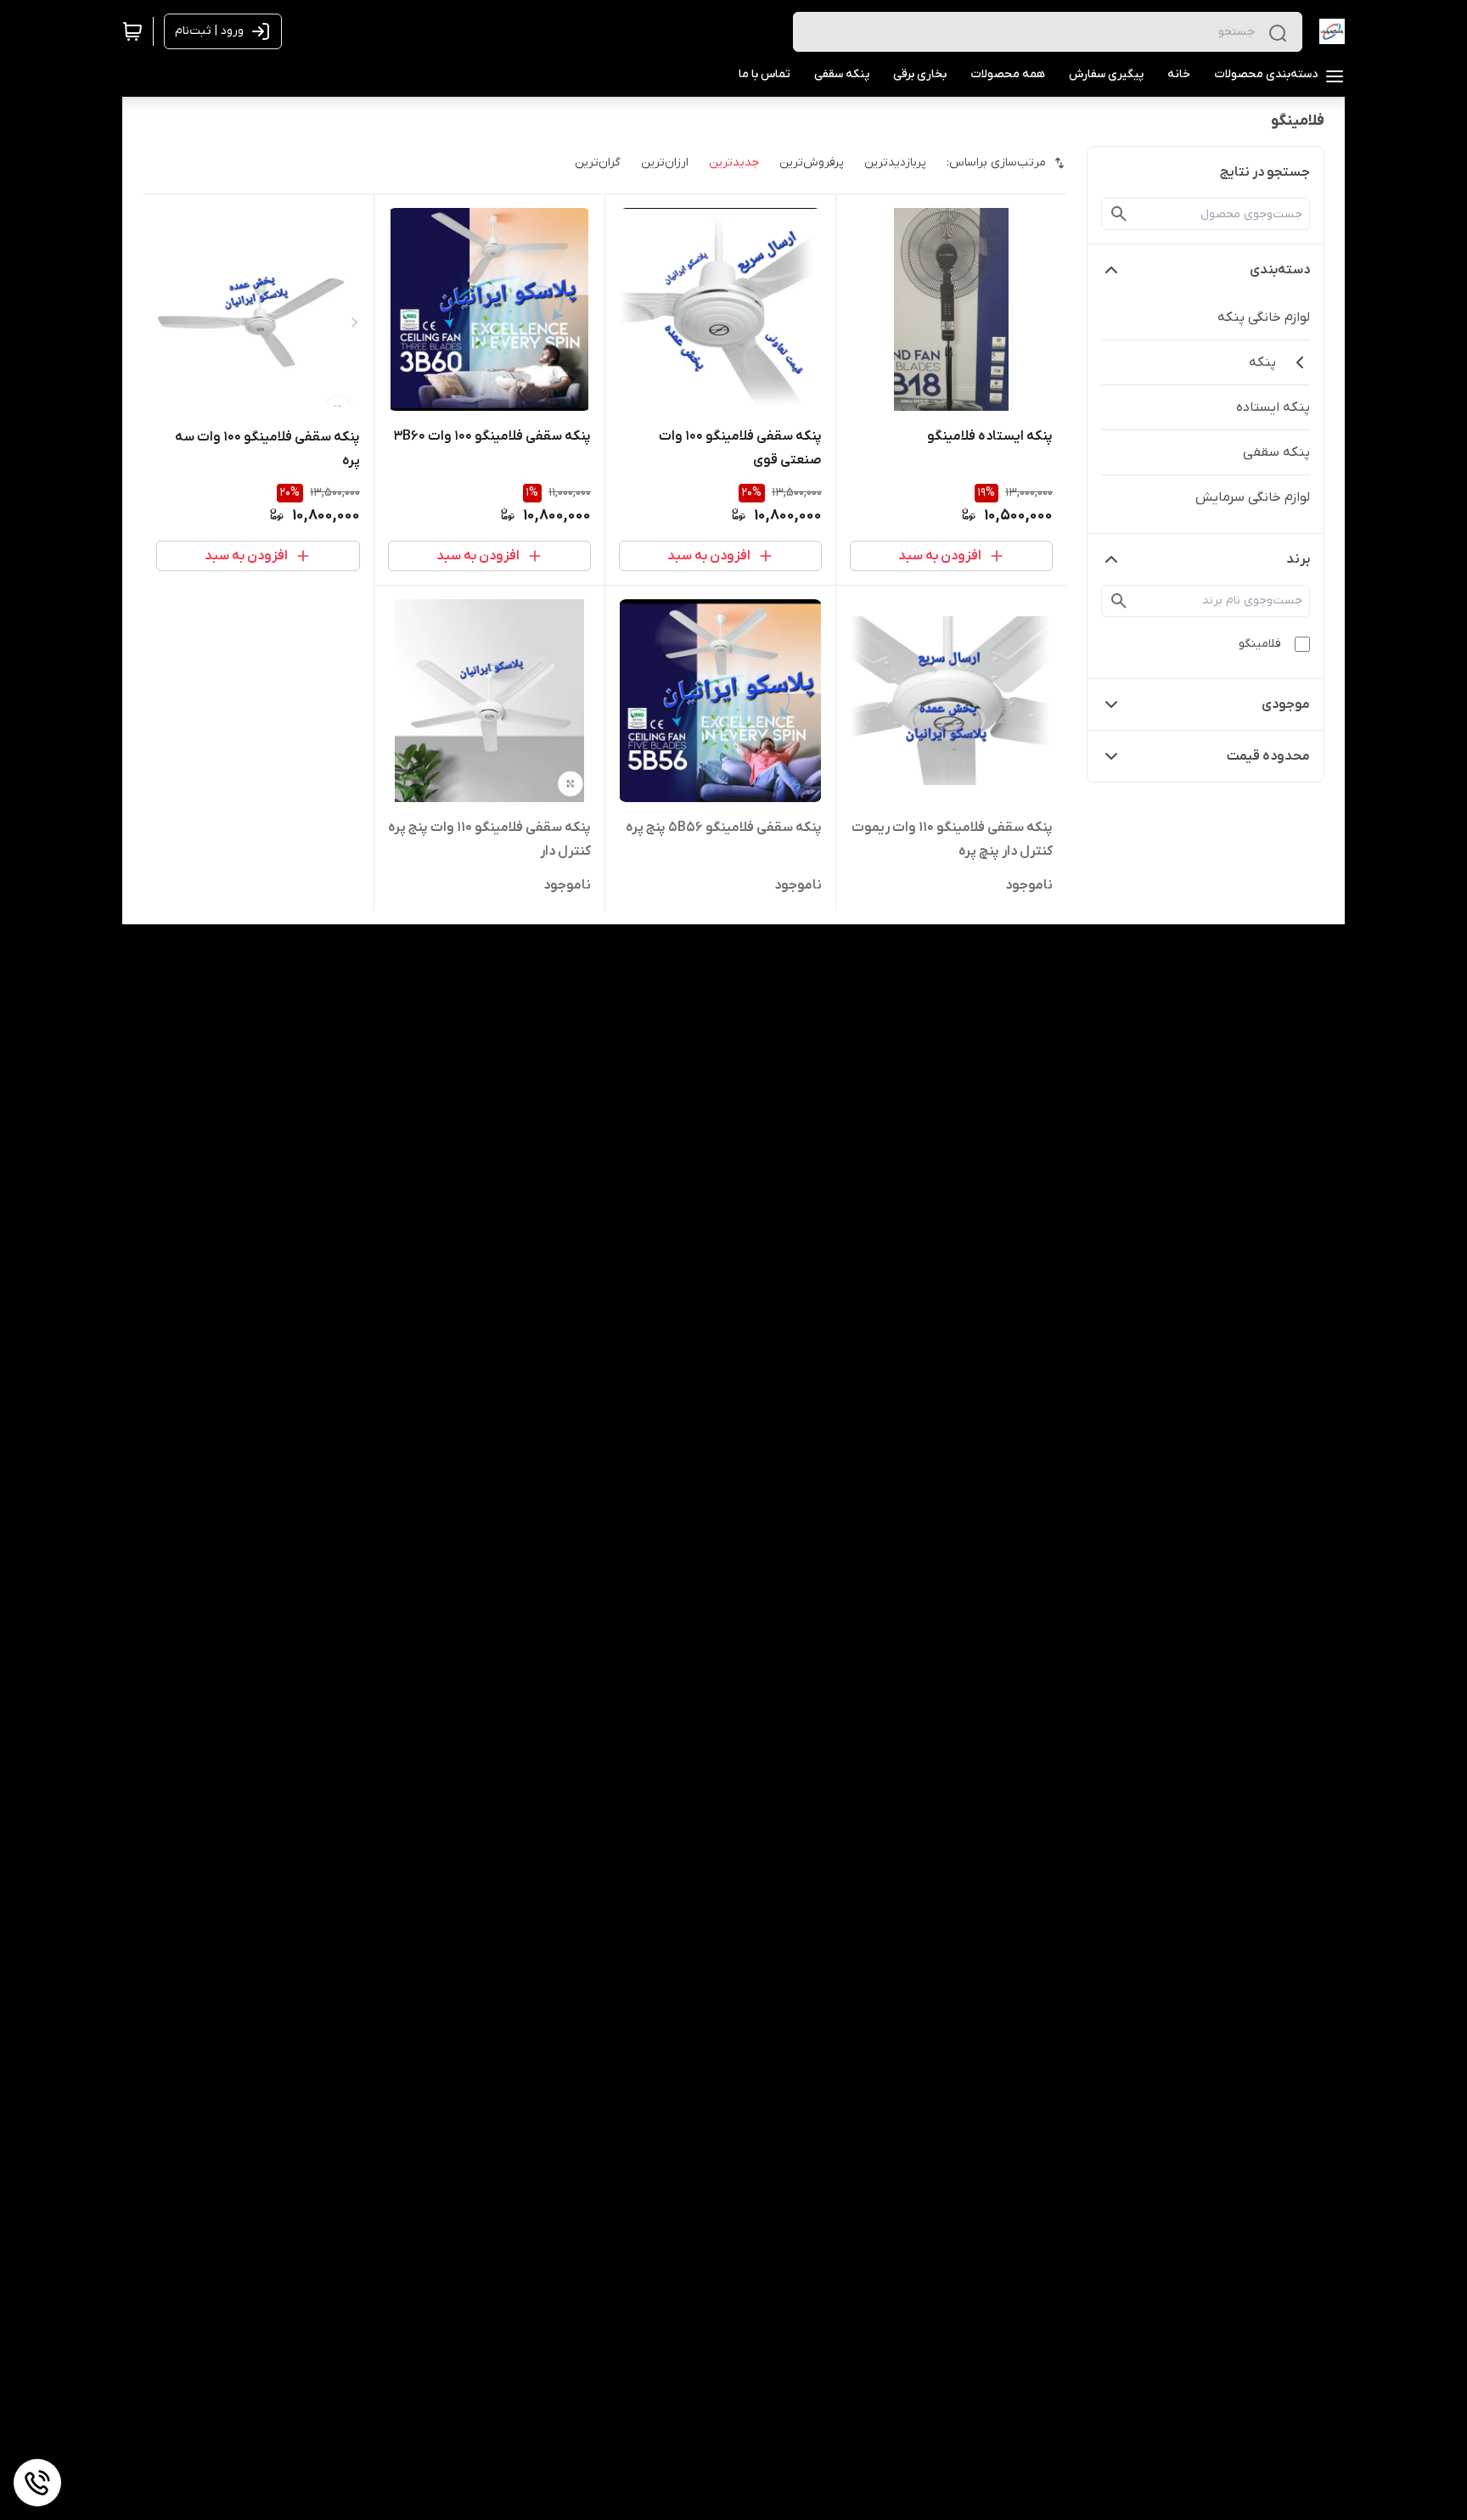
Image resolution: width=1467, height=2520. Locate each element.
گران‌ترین (598, 163)
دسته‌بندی (1280, 270)
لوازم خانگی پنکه (1264, 317)
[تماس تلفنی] (37, 2483)
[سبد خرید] (132, 31)
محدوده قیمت (1268, 756)
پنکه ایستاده (1273, 407)
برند (1298, 559)
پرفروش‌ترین (812, 163)
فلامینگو (1260, 644)
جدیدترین (734, 163)
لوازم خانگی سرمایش (1253, 497)
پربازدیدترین (895, 163)
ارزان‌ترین (665, 163)
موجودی (1286, 704)
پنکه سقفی (1276, 452)
